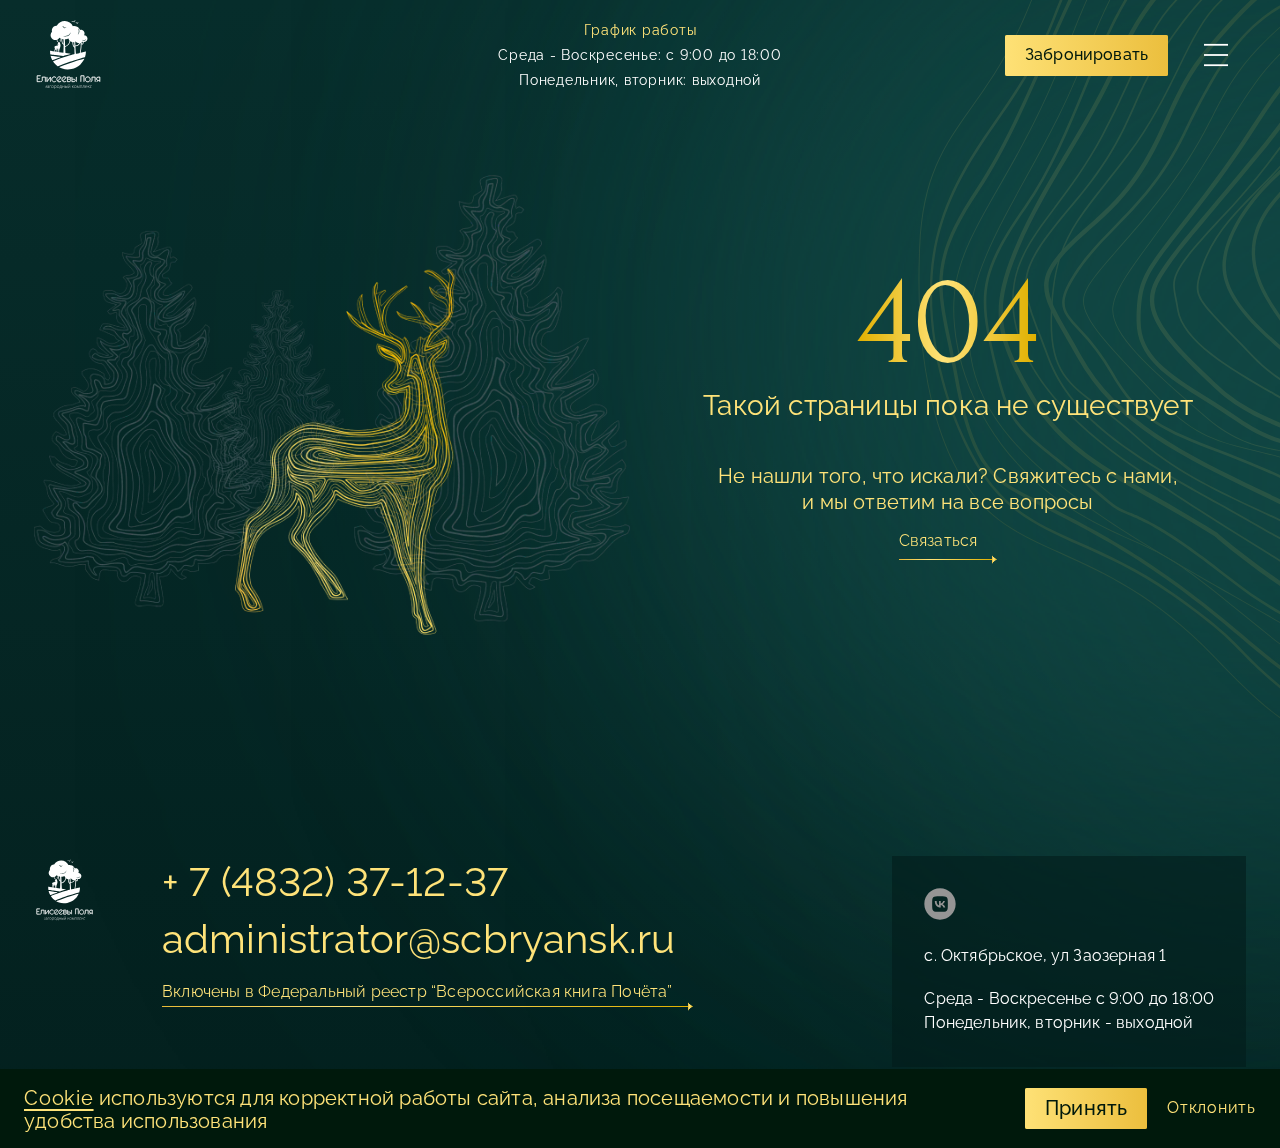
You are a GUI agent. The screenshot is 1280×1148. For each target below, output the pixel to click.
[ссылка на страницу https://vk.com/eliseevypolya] (940, 907)
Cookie (59, 1098)
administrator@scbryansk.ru (418, 938)
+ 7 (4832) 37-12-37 (335, 881)
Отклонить (1211, 1107)
